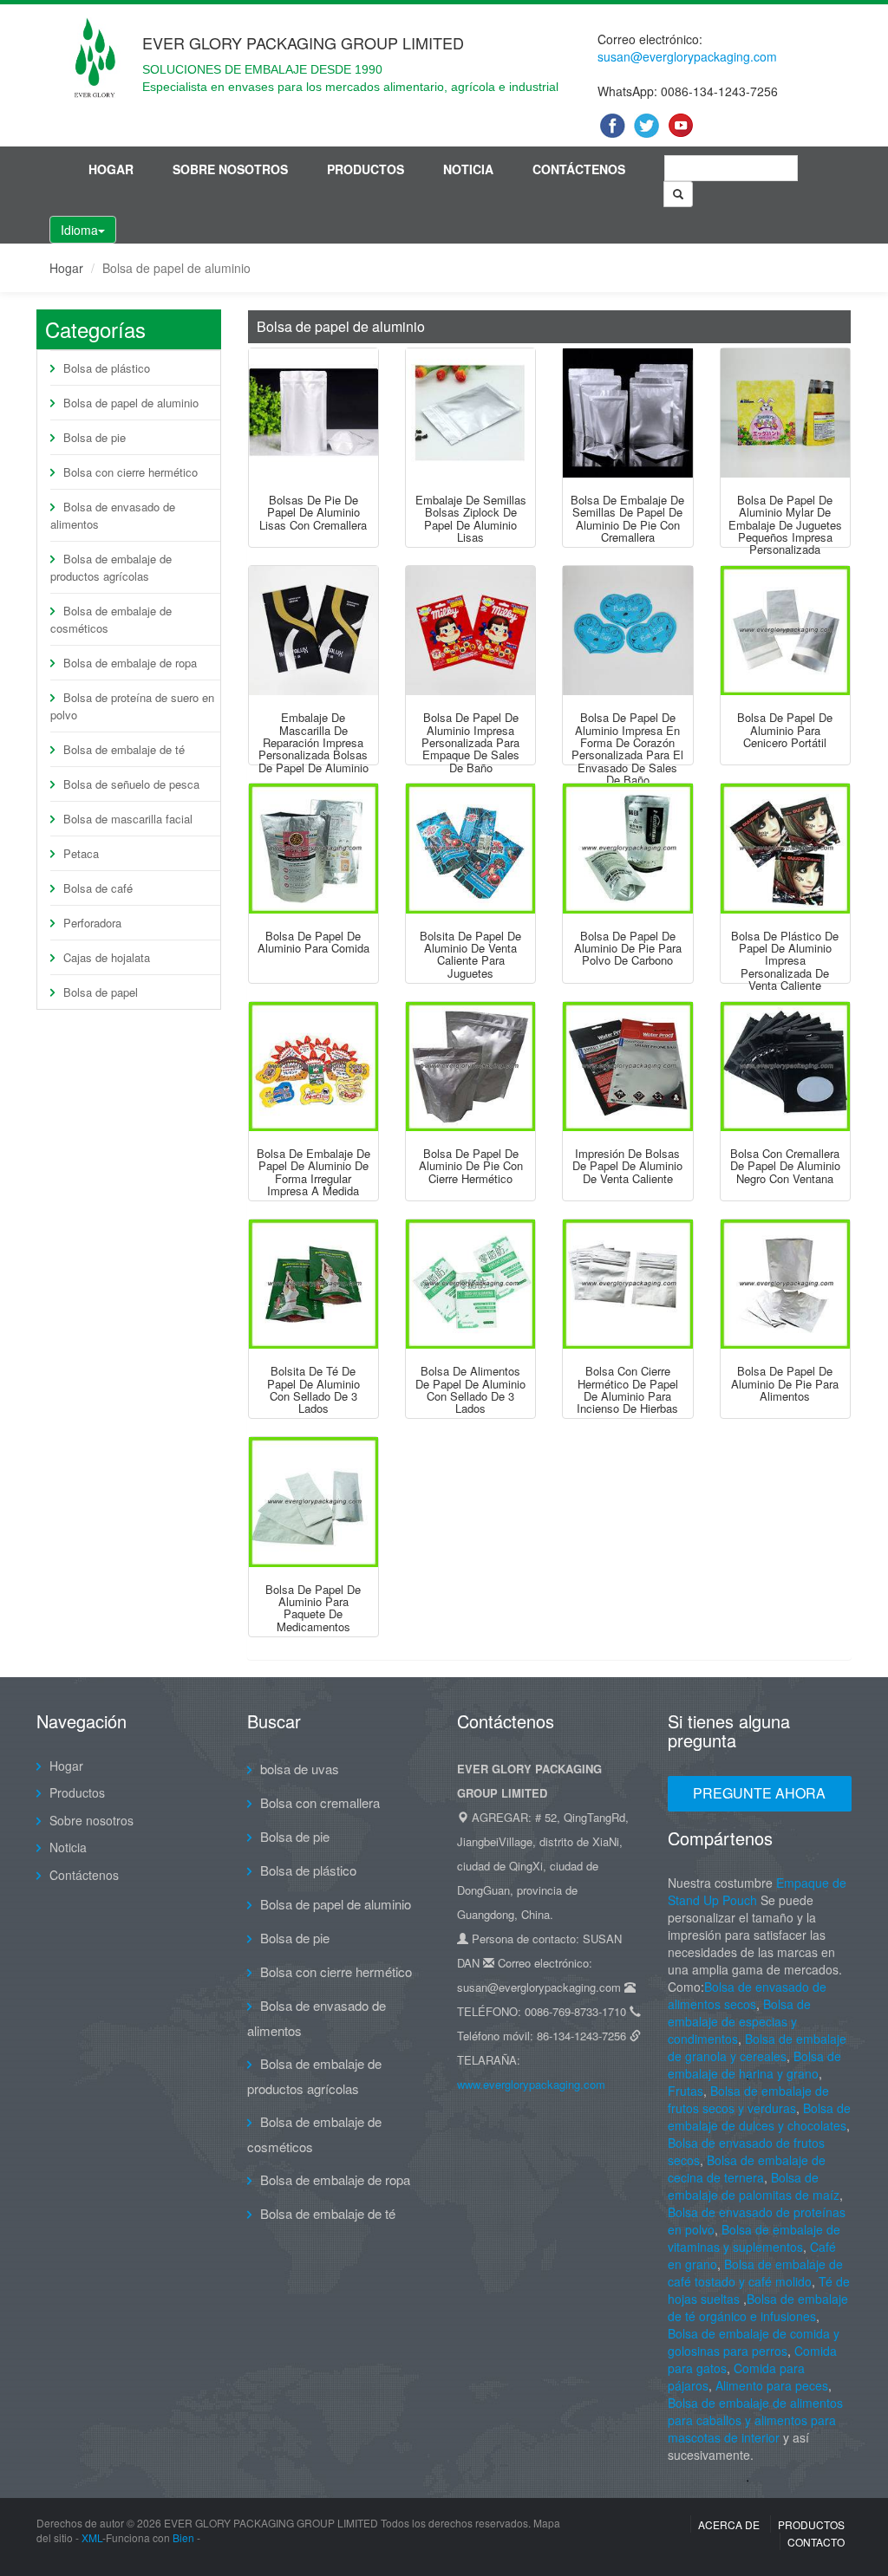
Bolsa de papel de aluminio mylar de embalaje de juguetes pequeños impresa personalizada (785, 524)
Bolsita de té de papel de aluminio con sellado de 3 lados (313, 1389)
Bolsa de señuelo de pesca (131, 784)
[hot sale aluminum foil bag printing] (627, 1067)
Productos (366, 169)
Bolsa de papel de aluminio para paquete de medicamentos (313, 1608)
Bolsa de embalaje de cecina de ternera (747, 2169)
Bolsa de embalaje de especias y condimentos (739, 2021)
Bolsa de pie (95, 437)
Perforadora (92, 923)
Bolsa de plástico (107, 368)
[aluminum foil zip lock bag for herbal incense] (627, 1284)
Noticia (468, 169)
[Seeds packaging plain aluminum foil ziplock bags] (470, 413)
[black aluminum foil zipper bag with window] (785, 1067)
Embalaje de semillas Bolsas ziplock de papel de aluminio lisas (471, 518)
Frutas (686, 2091)
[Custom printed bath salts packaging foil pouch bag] (470, 631)
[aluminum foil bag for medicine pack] (313, 1502)
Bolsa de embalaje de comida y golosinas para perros (754, 2342)
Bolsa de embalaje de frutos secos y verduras (748, 2099)
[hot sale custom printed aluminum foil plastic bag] (785, 848)
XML (92, 2537)
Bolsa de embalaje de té (124, 749)
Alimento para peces (772, 2385)
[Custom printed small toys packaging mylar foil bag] (785, 413)
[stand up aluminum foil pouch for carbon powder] (627, 848)
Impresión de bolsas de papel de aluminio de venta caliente (627, 1166)
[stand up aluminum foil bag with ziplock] (470, 1067)
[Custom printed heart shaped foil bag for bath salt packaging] (627, 631)
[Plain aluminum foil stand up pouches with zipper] (313, 413)
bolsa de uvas (300, 1769)
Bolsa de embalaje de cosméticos (111, 619)
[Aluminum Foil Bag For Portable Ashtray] (785, 631)
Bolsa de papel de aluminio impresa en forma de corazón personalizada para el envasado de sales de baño (627, 748)
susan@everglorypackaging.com (687, 56)
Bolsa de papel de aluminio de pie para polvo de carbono (628, 948)
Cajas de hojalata (107, 957)
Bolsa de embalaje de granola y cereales (757, 2047)
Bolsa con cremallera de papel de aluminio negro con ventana (785, 1166)
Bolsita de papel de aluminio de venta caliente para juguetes (470, 954)
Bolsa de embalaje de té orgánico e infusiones (758, 2307)
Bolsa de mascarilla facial (128, 819)
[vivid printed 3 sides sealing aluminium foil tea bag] (313, 1284)
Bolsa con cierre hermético (131, 472)
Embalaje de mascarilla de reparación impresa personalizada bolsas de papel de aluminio (313, 742)
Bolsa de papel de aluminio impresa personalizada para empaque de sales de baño (470, 742)
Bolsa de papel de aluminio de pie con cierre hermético (471, 1166)
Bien (183, 2537)
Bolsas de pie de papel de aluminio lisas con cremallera (313, 512)
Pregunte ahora (759, 1793)
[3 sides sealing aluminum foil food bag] (470, 1284)
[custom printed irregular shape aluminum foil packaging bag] (313, 1067)
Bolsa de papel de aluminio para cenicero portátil (785, 730)
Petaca (81, 853)
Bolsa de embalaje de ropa (130, 663)
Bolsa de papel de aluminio (131, 403)
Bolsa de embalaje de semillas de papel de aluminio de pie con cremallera (627, 518)
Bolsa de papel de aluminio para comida (313, 942)
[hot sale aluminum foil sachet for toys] (470, 848)
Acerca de (729, 2524)
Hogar (111, 169)
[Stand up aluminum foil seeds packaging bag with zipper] (627, 413)
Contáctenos (579, 169)
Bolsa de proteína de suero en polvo (132, 706)
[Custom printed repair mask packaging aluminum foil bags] (313, 631)
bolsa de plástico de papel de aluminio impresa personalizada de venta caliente (785, 960)
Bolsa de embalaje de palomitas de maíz (754, 2186)
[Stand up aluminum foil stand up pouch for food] (313, 848)
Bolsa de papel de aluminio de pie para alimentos (785, 1383)
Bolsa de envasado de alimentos (113, 515)
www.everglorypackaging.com (531, 2084)
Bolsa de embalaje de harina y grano (754, 2065)
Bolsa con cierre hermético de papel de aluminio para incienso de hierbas (627, 1389)
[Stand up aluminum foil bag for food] (785, 1284)
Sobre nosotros (230, 169)
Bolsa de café (98, 888)
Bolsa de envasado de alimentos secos (747, 1995)
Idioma (79, 230)
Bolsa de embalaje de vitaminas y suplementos (754, 2238)
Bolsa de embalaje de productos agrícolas (111, 567)
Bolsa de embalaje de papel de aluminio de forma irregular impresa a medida (313, 1172)
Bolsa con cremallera (320, 1802)
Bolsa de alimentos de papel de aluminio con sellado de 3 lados (470, 1389)
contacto (816, 2542)
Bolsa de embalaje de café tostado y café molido (755, 2273)
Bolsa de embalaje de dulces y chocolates (759, 2117)
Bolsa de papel (101, 992)
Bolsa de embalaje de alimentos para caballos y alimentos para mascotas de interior (755, 2420)
